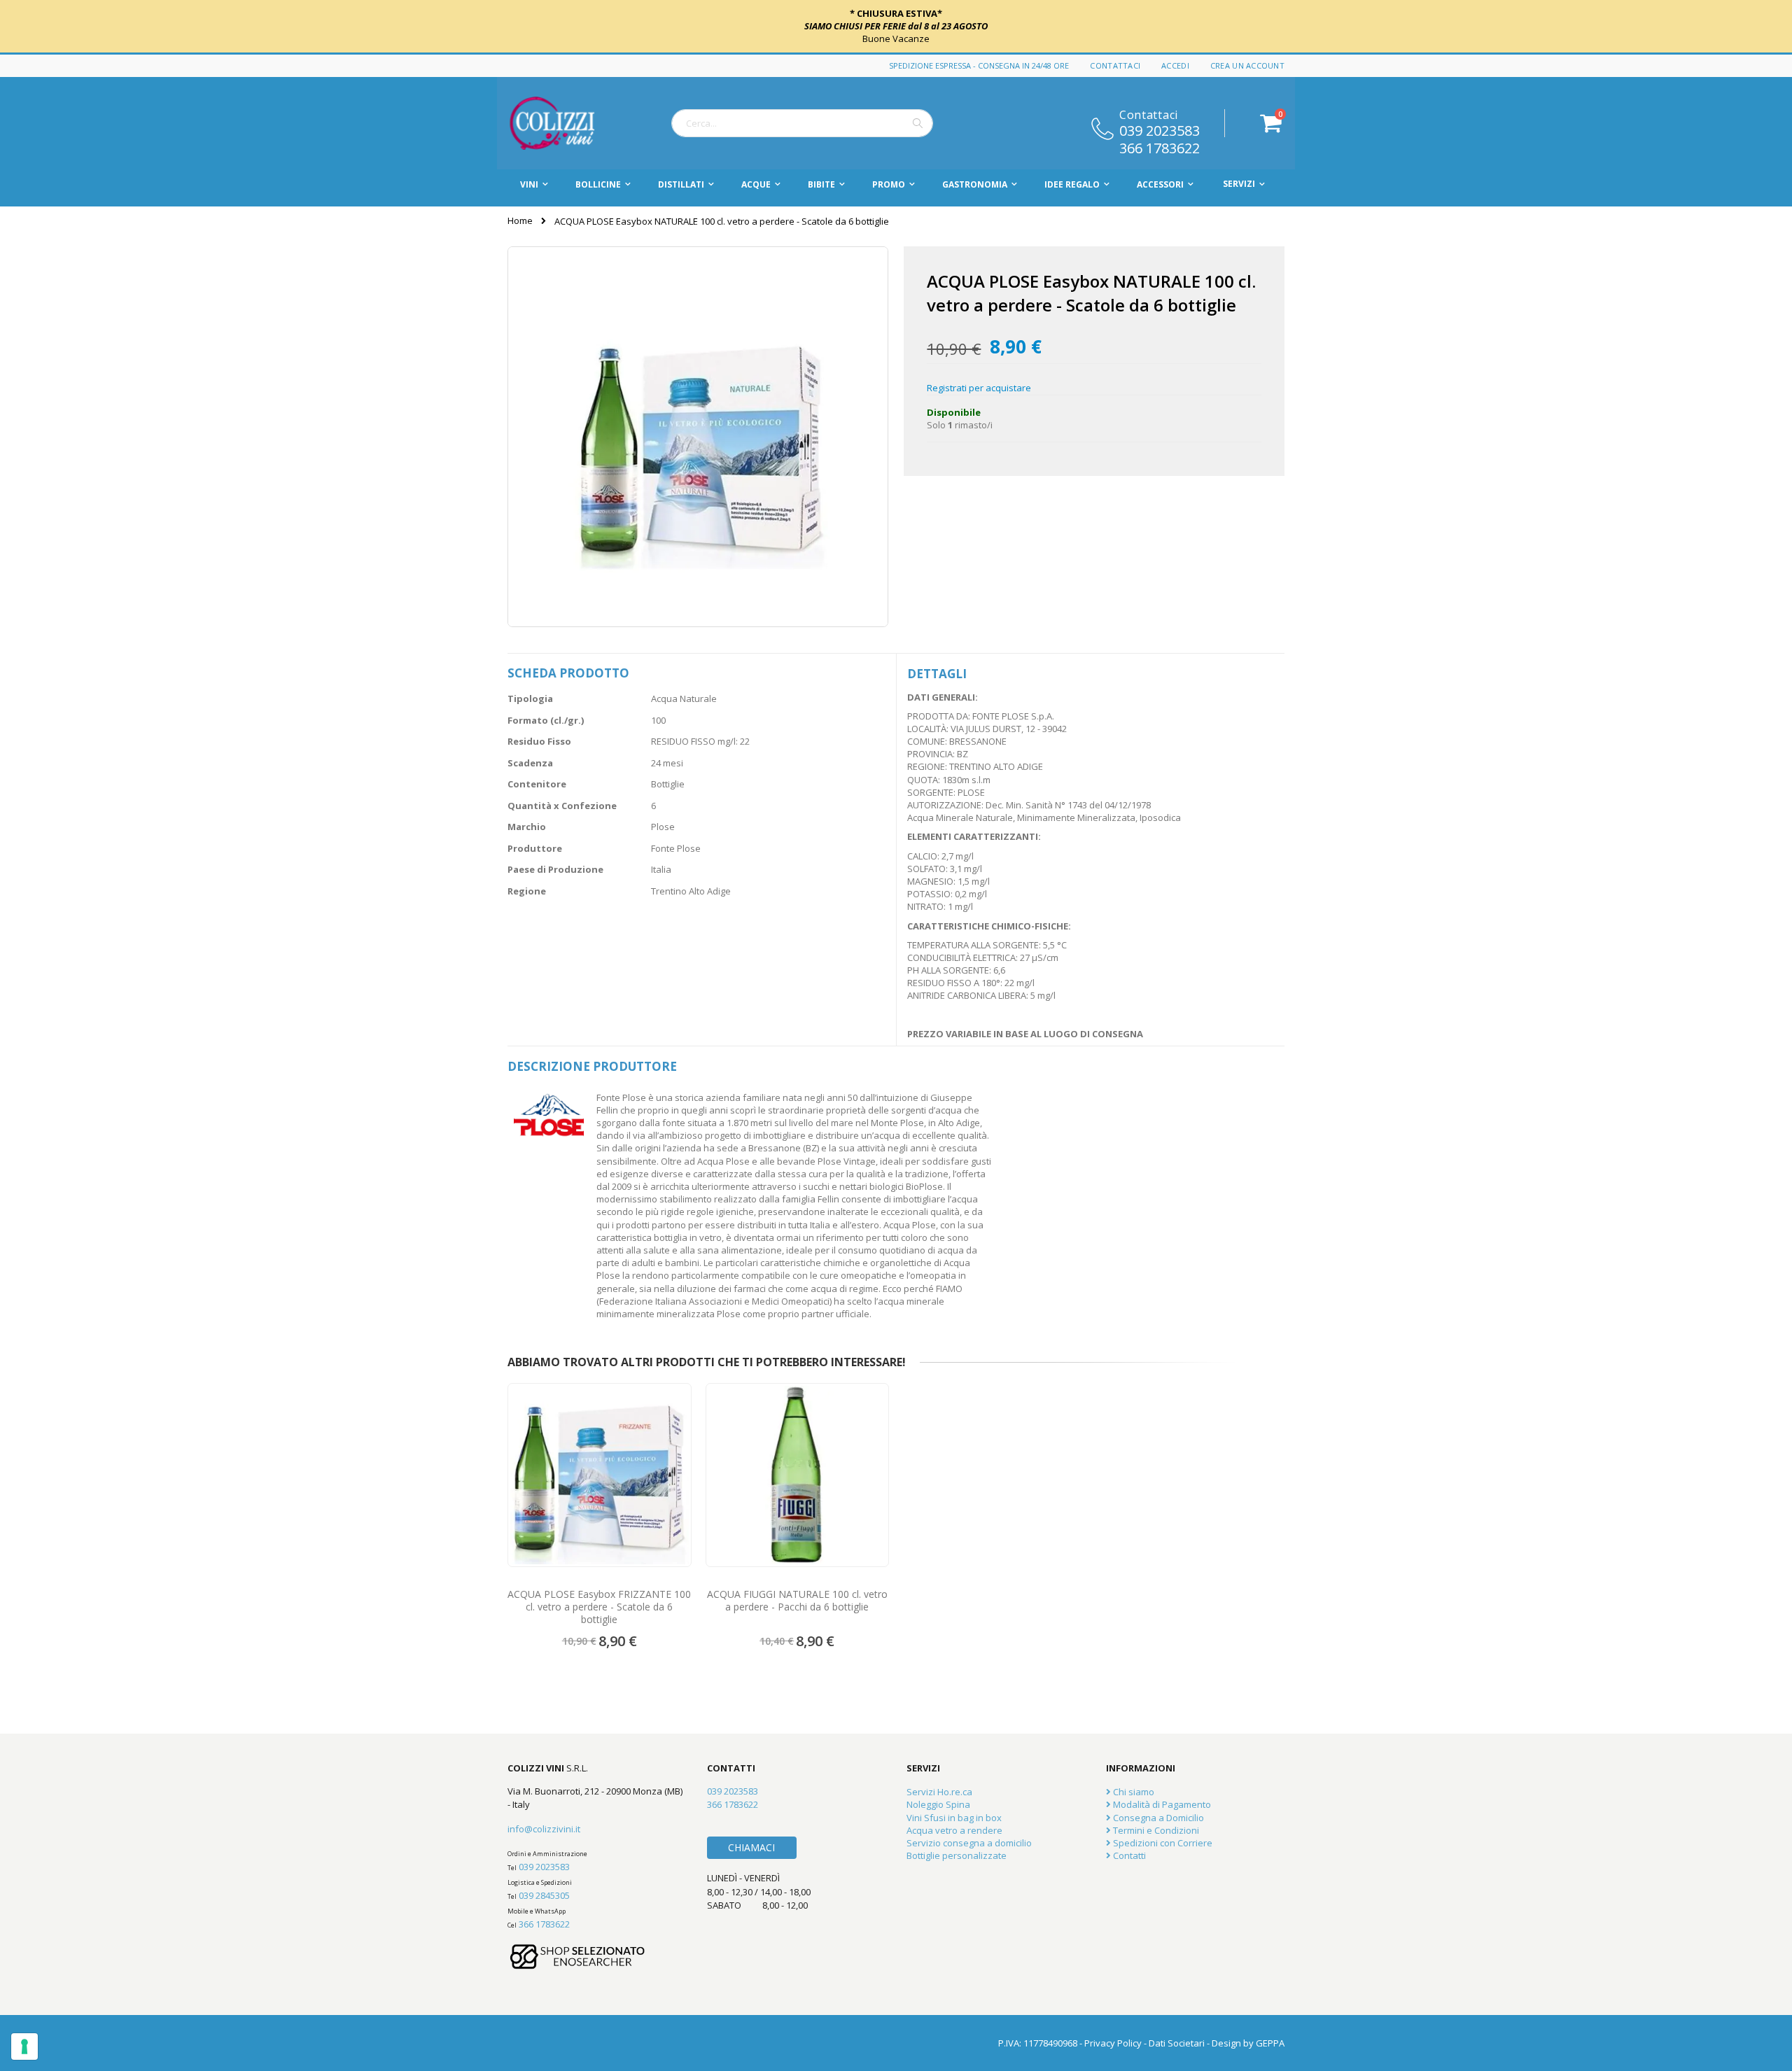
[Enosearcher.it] (577, 1976)
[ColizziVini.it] (567, 123)
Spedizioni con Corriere (1162, 1843)
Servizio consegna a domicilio (969, 1843)
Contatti (1128, 1855)
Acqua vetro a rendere (954, 1830)
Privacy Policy (1113, 2043)
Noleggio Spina (938, 1804)
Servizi (1239, 184)
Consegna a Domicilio (1157, 1818)
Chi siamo (1133, 1792)
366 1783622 (1160, 147)
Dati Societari (1177, 2043)
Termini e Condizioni (1155, 1830)
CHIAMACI (751, 1847)
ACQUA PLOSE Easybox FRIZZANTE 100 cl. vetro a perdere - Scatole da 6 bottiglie (599, 1607)
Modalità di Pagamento (1161, 1804)
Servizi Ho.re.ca (939, 1792)
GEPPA (1270, 2043)
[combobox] (802, 123)
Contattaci (1115, 65)
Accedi (1175, 65)
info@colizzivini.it (544, 1829)
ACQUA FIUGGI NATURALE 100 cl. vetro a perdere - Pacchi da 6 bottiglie (797, 1601)
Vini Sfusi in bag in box (954, 1818)
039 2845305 (544, 1895)
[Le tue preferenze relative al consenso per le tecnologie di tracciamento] (24, 2047)
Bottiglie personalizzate (957, 1855)
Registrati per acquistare (979, 388)
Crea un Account (1247, 65)
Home (520, 220)
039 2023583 (1160, 129)
